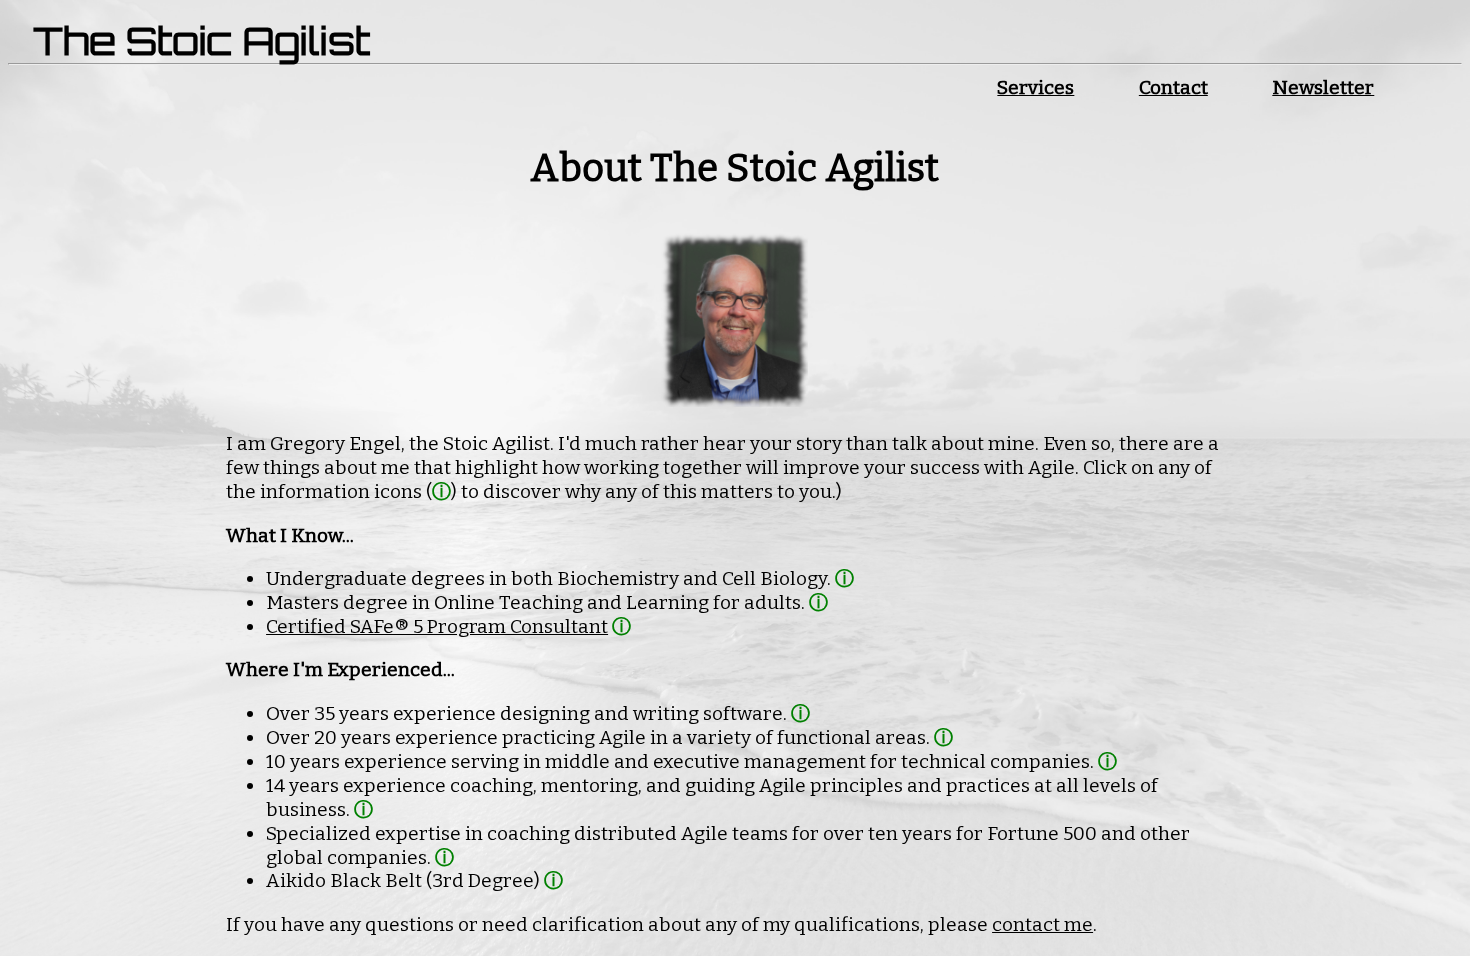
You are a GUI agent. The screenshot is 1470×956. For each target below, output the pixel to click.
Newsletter (1323, 87)
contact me (1042, 924)
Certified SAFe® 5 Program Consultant (437, 626)
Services (1035, 87)
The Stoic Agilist (201, 40)
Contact (1173, 87)
